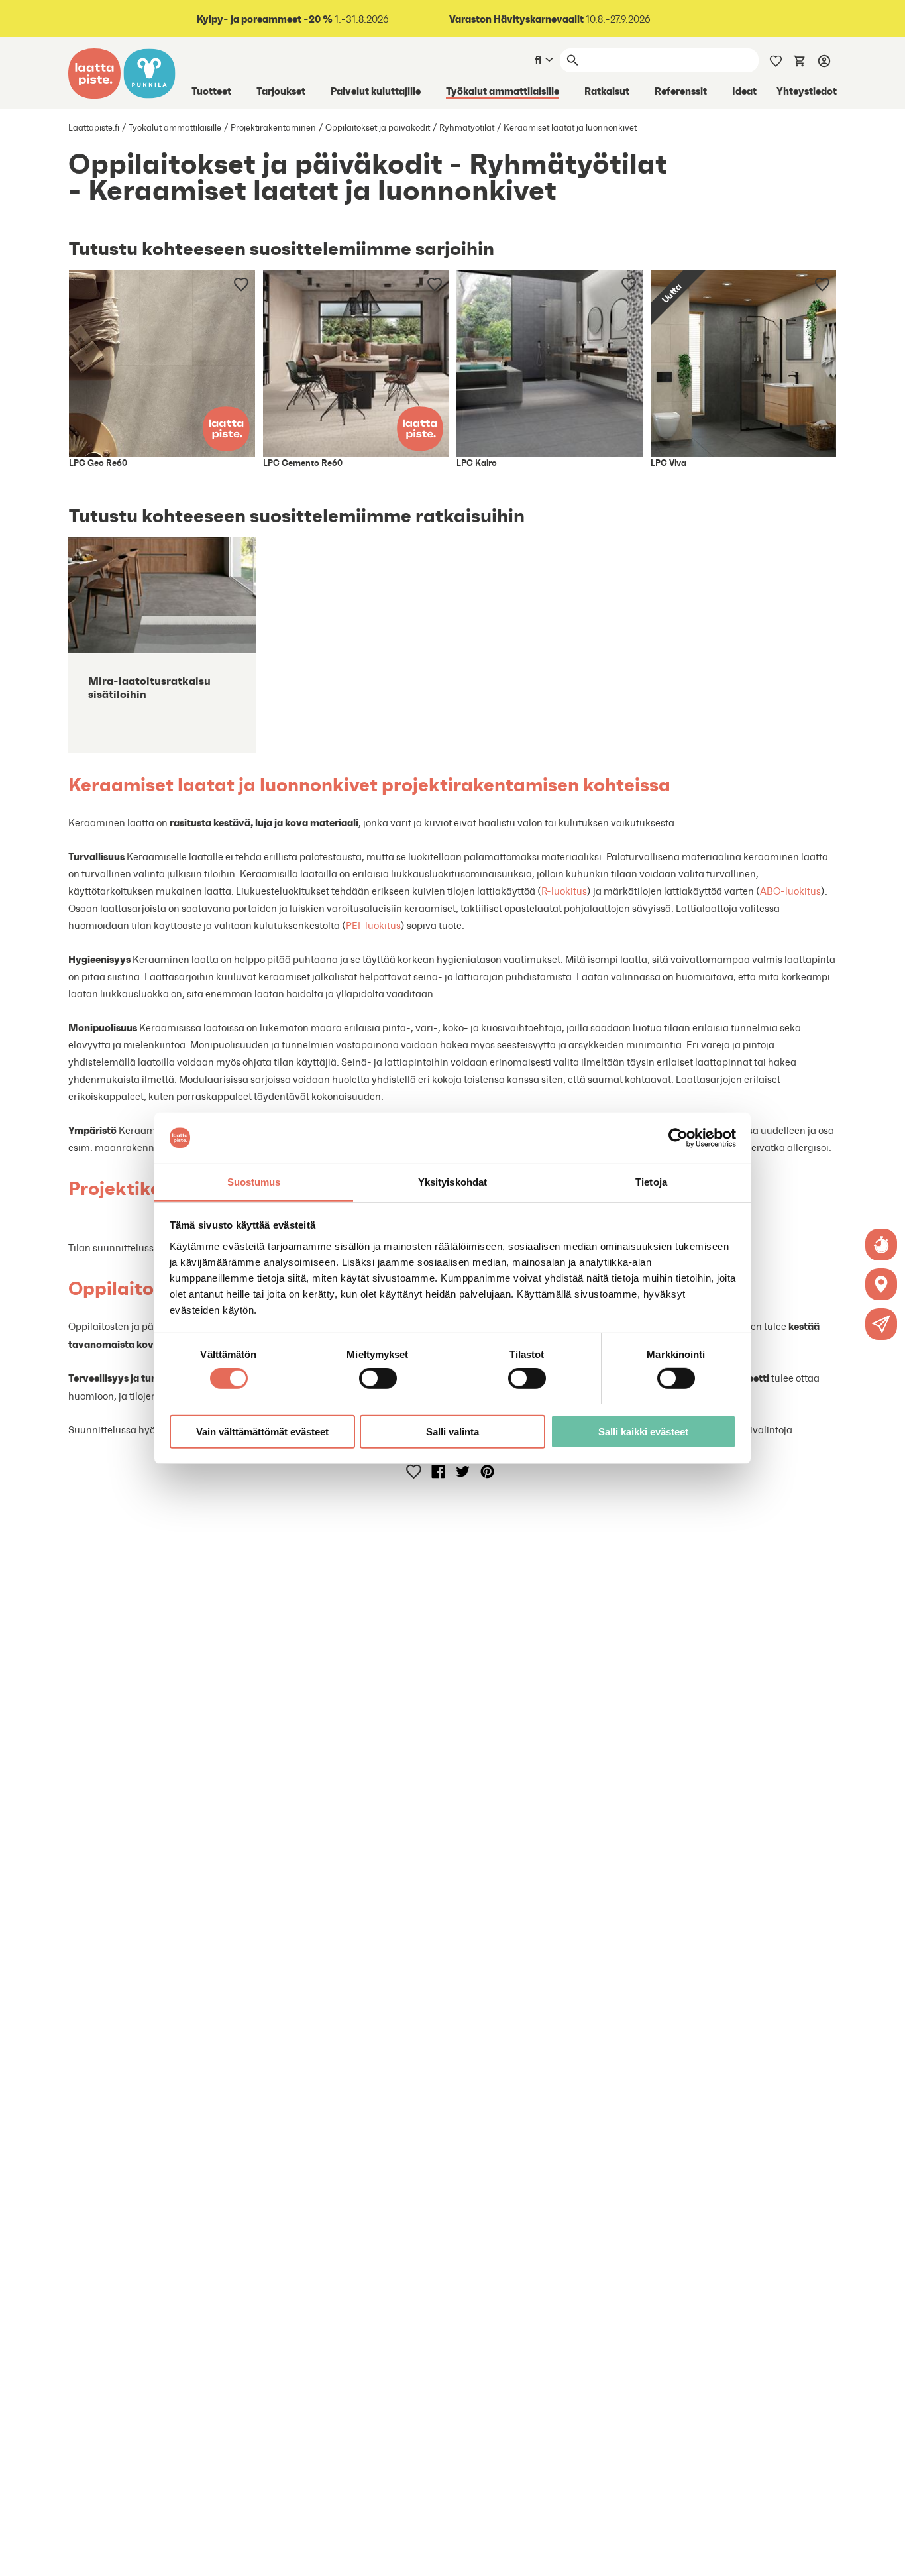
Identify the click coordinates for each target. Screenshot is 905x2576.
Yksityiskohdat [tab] (452, 1181)
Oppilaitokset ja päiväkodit (378, 128)
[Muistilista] (776, 60)
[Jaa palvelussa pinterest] (487, 1471)
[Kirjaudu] (824, 60)
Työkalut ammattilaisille (503, 91)
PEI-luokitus (373, 925)
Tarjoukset (281, 91)
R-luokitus (564, 891)
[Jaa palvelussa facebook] (438, 1471)
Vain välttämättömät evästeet (262, 1431)
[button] (881, 1324)
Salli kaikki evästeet (643, 1431)
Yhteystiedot (807, 91)
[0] (800, 60)
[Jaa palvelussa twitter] (463, 1471)
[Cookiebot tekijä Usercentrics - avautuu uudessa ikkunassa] (678, 1138)
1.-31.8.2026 (293, 19)
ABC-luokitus (790, 891)
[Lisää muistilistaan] (241, 284)
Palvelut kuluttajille (376, 91)
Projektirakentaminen (273, 128)
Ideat (744, 91)
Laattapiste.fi (94, 128)
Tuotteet (211, 91)
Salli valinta (452, 1431)
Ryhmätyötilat (467, 128)
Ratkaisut (607, 91)
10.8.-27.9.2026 (550, 19)
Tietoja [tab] (651, 1181)
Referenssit (681, 91)
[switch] (378, 1378)
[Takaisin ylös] (885, 2556)
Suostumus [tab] (254, 1181)
